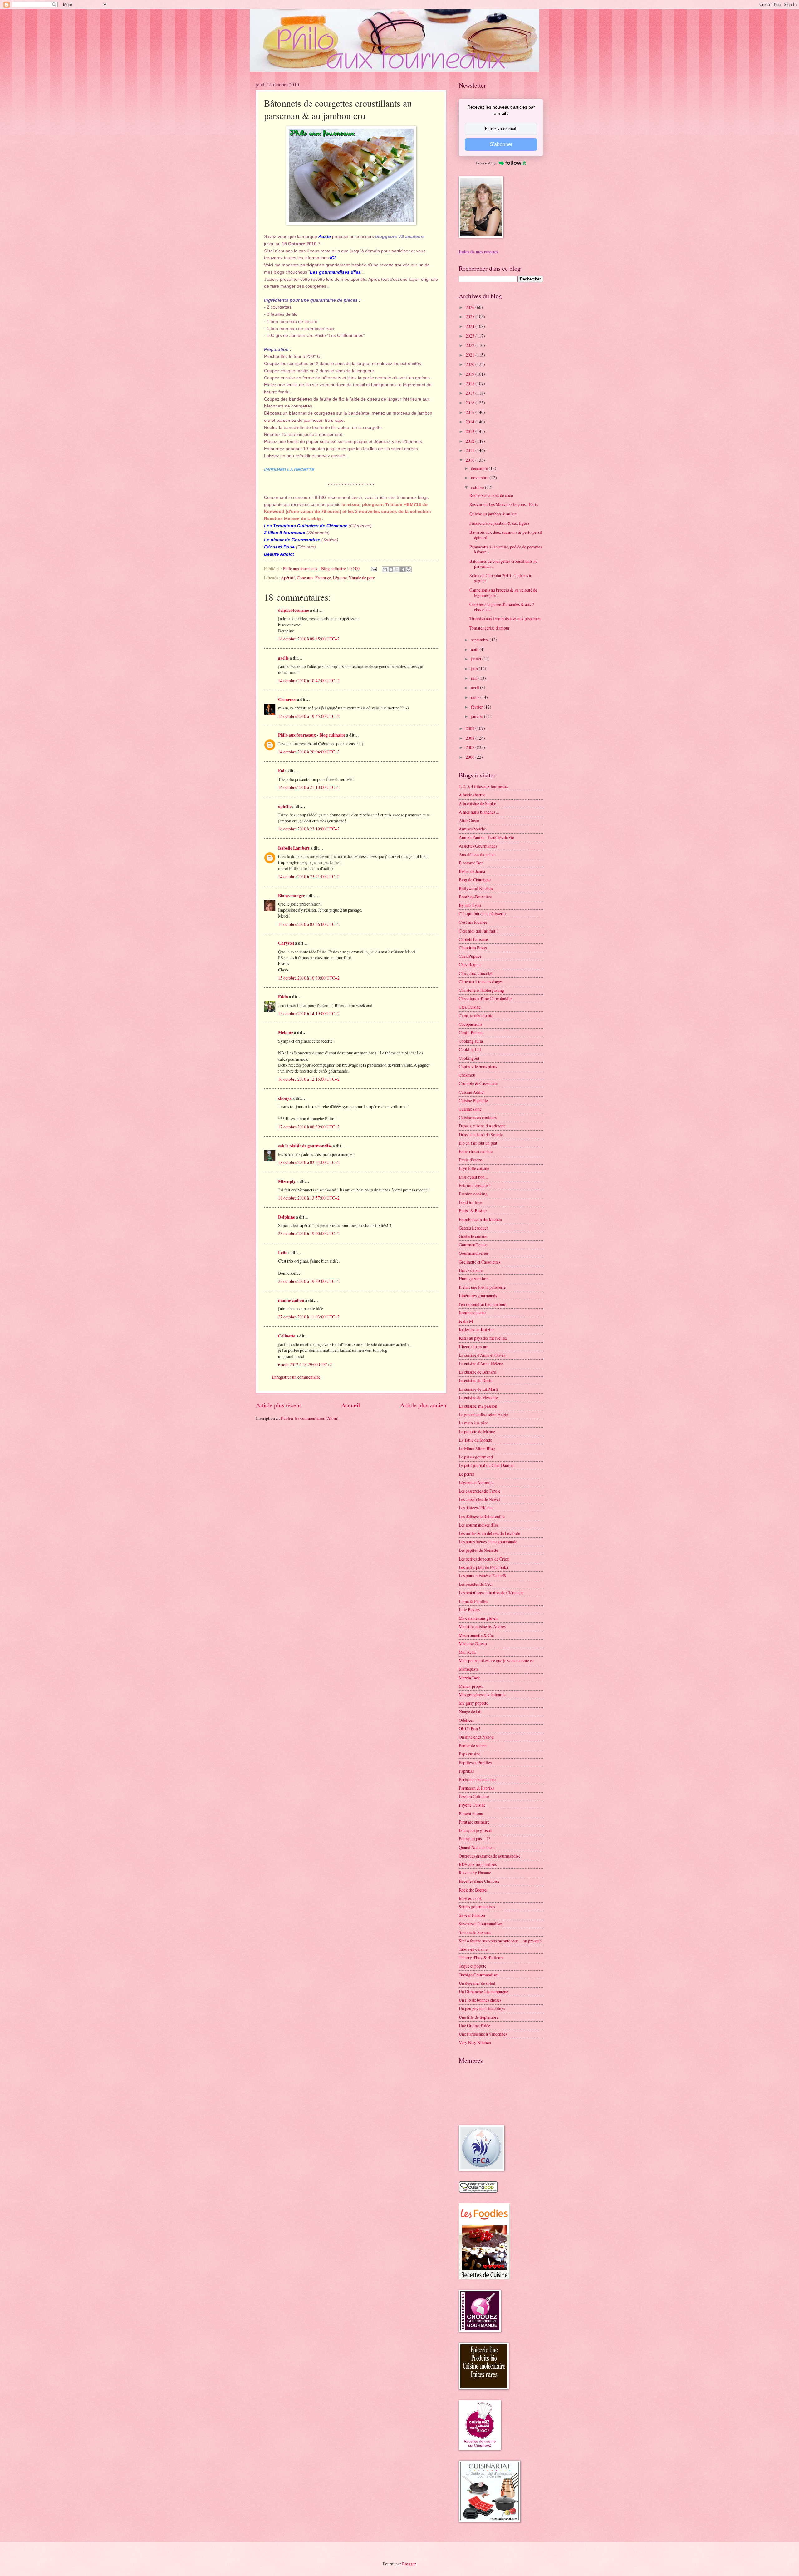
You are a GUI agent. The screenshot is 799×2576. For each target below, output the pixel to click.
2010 (471, 460)
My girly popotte (473, 1703)
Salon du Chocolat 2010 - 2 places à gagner (500, 578)
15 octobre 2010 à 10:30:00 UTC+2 (309, 978)
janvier (478, 716)
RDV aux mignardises (478, 1864)
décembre (480, 468)
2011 (471, 450)
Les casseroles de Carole (480, 1491)
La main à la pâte (473, 1423)
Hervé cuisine (471, 1270)
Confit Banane (471, 1032)
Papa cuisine (470, 1754)
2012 (471, 441)
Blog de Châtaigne (475, 880)
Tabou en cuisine (473, 1949)
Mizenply (287, 1181)
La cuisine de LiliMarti (478, 1389)
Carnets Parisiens (474, 939)
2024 (471, 326)
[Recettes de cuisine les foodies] (484, 2278)
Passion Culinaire (474, 1796)
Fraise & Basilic (473, 1211)
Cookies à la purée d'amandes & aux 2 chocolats (502, 607)
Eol (281, 771)
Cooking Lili (470, 1049)
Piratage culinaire (474, 1822)
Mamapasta (469, 1669)
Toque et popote (473, 1966)
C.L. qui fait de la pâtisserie (482, 914)
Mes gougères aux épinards (482, 1695)
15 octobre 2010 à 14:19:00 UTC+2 (309, 1013)
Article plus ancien (423, 1405)
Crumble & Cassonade (478, 1083)
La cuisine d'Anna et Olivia (482, 1355)
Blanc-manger (291, 896)
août (475, 649)
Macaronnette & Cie (476, 1635)
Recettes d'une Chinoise (479, 1881)
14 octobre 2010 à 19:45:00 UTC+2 (309, 716)
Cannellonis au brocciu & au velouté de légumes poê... (503, 592)
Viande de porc (362, 578)
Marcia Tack (469, 1678)
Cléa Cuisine (470, 1007)
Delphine (287, 1217)
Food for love (471, 1202)
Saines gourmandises (477, 1907)
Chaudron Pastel (473, 948)
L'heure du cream (474, 1347)
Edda (284, 997)
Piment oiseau (471, 1813)
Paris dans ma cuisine (477, 1779)
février (477, 707)
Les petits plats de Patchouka (483, 1567)
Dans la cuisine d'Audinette (482, 1126)
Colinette (287, 1336)
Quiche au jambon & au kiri (493, 514)
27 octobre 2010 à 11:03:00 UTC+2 (309, 1317)
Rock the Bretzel (473, 1890)
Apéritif (288, 578)
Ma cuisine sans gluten (478, 1618)
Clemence (287, 699)
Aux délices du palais (477, 854)
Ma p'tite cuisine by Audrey (483, 1626)
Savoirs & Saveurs (475, 1932)
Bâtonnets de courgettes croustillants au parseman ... (503, 564)
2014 (471, 422)
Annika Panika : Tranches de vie (486, 837)
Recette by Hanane (475, 1873)
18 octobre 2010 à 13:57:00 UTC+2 (309, 1198)
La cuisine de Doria (475, 1380)
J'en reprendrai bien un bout (483, 1304)
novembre (480, 477)
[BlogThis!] (391, 569)
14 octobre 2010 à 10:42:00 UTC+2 (309, 681)
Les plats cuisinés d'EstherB (482, 1576)
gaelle (283, 658)
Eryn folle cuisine (474, 1168)
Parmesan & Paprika (477, 1788)
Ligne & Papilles (473, 1601)
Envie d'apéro (471, 1160)
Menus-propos (471, 1686)
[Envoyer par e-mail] (385, 569)
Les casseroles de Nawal (479, 1499)
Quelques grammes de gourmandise (490, 1856)
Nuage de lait (470, 1711)
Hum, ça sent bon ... (475, 1279)
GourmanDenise (473, 1245)
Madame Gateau (473, 1644)
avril (475, 687)
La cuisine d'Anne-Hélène (481, 1363)
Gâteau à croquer (473, 1228)
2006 (471, 757)
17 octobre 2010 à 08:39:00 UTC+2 (309, 1127)
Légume (340, 578)
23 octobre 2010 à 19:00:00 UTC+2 (309, 1233)
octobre (478, 487)
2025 (471, 317)
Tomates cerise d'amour (490, 628)
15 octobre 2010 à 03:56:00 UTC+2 (309, 924)
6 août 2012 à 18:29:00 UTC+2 (305, 1364)
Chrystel (286, 943)
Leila (283, 1253)
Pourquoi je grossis (475, 1830)
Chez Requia (470, 964)
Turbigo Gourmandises (479, 1975)
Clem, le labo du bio (476, 1016)
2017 (471, 393)
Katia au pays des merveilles (483, 1338)
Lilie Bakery (470, 1610)
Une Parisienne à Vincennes (483, 2034)
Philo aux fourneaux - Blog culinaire (312, 735)
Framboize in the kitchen (480, 1219)
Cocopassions (471, 1024)
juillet (477, 659)
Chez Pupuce (470, 956)
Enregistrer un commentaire (296, 1377)
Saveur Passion (472, 1915)
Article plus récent (278, 1405)
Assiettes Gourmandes (478, 846)
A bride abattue (472, 795)
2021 (471, 355)
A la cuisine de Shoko (478, 803)
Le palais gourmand (476, 1457)
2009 (471, 728)
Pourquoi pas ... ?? (474, 1839)
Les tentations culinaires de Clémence (491, 1592)
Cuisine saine (470, 1109)
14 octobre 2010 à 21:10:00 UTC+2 (309, 787)
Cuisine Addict (472, 1092)
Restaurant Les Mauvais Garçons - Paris (504, 504)
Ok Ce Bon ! (470, 1729)
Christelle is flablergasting (481, 990)
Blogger (409, 2564)
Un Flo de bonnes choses (480, 2000)
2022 (471, 345)
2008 (471, 738)
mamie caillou (291, 1300)
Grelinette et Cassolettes (480, 1262)
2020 (471, 364)
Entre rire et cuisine (476, 1151)
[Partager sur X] (397, 569)
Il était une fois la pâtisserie (482, 1287)
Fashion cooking (473, 1194)
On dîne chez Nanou (476, 1737)
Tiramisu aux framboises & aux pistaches (505, 618)
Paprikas (466, 1771)
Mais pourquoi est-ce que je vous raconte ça (496, 1661)
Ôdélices (466, 1720)
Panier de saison (473, 1745)
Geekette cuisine (473, 1236)
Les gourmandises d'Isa (479, 1525)
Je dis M (466, 1321)
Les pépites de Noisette (478, 1550)
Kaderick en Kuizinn (477, 1329)
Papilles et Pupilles (475, 1763)
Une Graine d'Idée (474, 2026)
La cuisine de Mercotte (478, 1398)
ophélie (285, 806)
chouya (285, 1098)
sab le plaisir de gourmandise (305, 1146)
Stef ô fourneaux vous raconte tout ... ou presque (500, 1941)
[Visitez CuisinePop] (478, 2191)
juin (475, 668)
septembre (480, 640)
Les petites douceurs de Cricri (484, 1559)
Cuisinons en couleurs (478, 1117)
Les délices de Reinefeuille (482, 1516)
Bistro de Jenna (472, 871)
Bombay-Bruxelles (475, 897)
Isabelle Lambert (294, 848)
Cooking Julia (471, 1041)
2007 (471, 747)
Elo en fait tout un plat (478, 1143)
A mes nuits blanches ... (479, 812)
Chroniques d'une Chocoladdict (486, 998)
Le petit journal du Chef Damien (487, 1465)
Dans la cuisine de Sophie (481, 1135)
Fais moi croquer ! (475, 1185)
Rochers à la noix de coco (491, 495)
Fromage (323, 578)
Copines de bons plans (478, 1066)
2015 (471, 412)
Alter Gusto (469, 820)
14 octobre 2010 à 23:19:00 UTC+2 (309, 829)
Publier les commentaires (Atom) (310, 1418)
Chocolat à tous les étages (481, 982)
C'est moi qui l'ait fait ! (478, 931)
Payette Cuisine (472, 1805)
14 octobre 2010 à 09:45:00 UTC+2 (309, 639)
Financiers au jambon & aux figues (499, 523)
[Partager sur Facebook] (403, 569)
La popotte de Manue (477, 1432)
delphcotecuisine (294, 610)
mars (476, 697)
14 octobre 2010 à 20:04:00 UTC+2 (309, 752)
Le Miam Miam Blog (477, 1448)
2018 (471, 384)
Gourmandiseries (474, 1253)
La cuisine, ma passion (478, 1406)
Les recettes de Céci (476, 1584)
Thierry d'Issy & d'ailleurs (481, 1958)
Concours (305, 578)
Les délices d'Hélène (476, 1508)
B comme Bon (471, 863)
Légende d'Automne (476, 1482)
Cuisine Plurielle (473, 1101)
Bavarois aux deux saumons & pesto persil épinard (506, 535)
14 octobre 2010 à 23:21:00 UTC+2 (309, 877)
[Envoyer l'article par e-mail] (374, 569)
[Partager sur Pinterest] (409, 569)
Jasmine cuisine (472, 1313)
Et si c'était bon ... (474, 1177)
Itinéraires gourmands (478, 1295)
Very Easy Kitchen (475, 2042)
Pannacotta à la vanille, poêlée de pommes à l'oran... (506, 549)
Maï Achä (467, 1652)
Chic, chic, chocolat (476, 973)
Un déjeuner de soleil (477, 1983)
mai (475, 678)
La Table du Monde (475, 1440)
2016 (471, 403)
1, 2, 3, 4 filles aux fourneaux (483, 786)
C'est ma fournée (473, 922)
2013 (471, 431)
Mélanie (286, 1032)
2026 (471, 307)
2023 (471, 336)
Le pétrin (467, 1474)
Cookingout (469, 1058)
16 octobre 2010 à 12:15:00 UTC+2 (309, 1079)
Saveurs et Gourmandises (481, 1923)
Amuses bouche (472, 829)
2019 (471, 374)
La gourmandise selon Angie (483, 1414)
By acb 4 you (470, 905)
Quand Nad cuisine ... (477, 1847)
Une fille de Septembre (479, 2017)
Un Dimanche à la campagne (483, 1992)
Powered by (486, 163)
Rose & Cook (470, 1898)
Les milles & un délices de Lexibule (489, 1533)
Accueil (350, 1405)
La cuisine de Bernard (478, 1372)
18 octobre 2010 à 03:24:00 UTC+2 (309, 1162)
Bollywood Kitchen (476, 888)
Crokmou (467, 1075)
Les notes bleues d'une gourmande (488, 1542)
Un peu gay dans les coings (482, 2008)
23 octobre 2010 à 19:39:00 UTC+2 (309, 1281)
